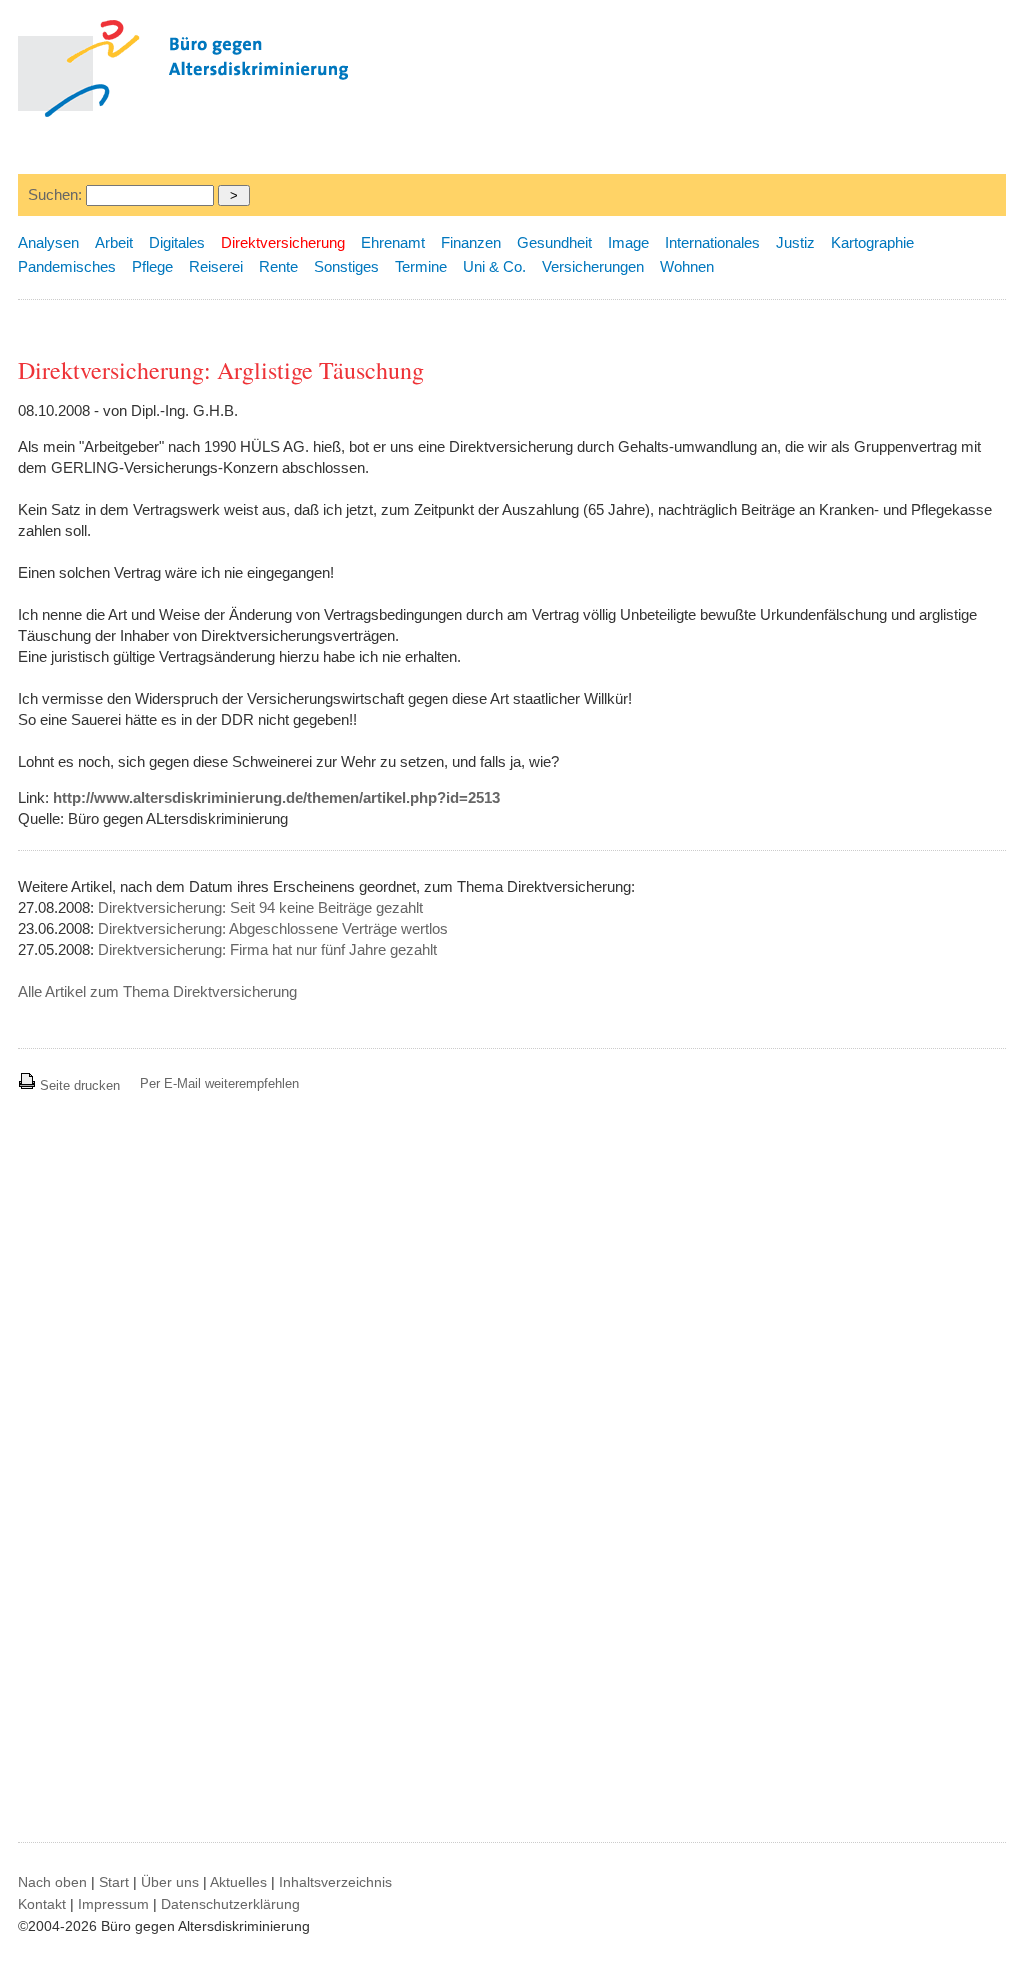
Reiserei (216, 266)
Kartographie (872, 242)
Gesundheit (554, 242)
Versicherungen (593, 266)
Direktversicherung (283, 242)
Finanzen (471, 242)
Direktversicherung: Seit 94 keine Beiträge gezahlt (260, 907)
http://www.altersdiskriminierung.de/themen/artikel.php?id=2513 (276, 797)
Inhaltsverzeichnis (335, 1882)
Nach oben (52, 1882)
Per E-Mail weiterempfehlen (219, 1083)
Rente (278, 266)
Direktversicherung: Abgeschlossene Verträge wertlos (273, 928)
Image (628, 242)
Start (114, 1882)
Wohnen (687, 266)
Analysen (48, 242)
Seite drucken (78, 1085)
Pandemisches (67, 266)
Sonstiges (346, 266)
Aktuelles (238, 1882)
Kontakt (42, 1904)
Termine (421, 266)
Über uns (170, 1882)
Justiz (795, 242)
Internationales (712, 242)
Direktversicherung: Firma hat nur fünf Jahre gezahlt (267, 949)
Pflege (152, 266)
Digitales (177, 242)
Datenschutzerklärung (230, 1904)
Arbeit (114, 242)
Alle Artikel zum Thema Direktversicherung (157, 991)
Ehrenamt (393, 242)
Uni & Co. (494, 266)
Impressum (113, 1904)
